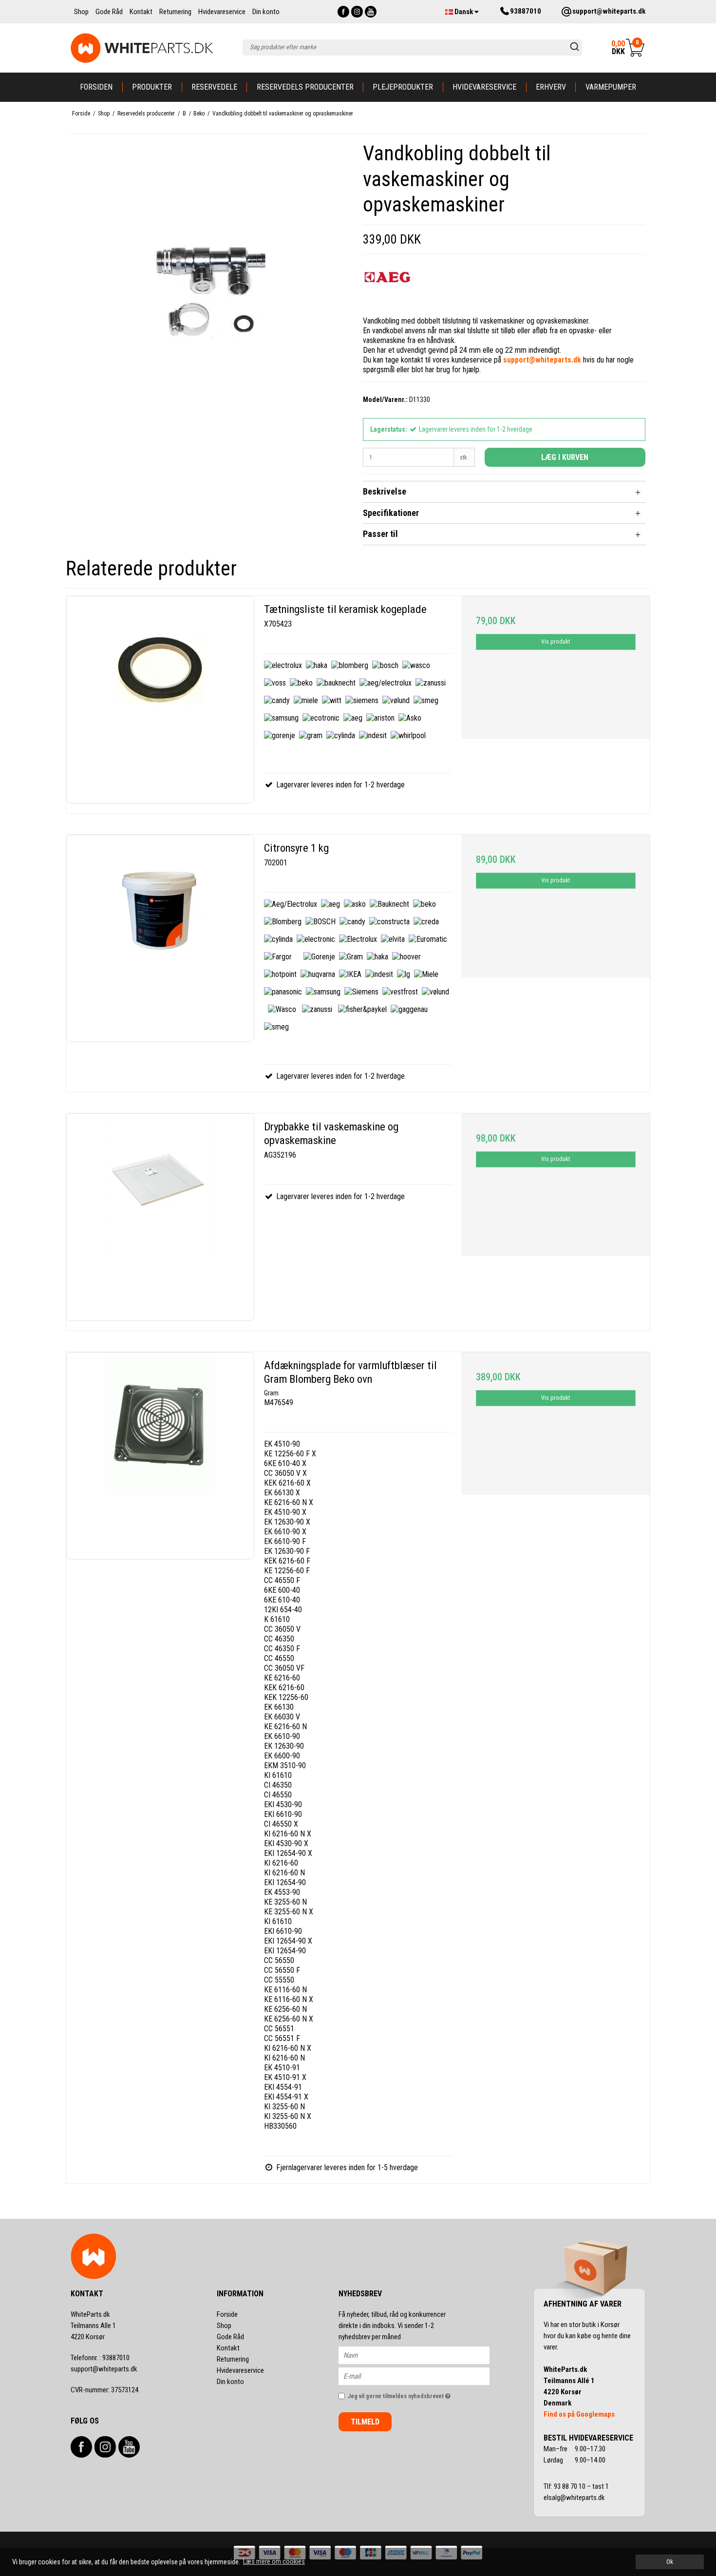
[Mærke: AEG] (387, 286)
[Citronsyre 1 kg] (160, 938)
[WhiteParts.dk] (142, 48)
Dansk (464, 12)
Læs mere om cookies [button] (274, 2561)
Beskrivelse (385, 491)
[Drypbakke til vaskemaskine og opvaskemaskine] (160, 1217)
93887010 (100, 2358)
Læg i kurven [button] (565, 457)
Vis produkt (556, 642)
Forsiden (96, 87)
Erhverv (551, 87)
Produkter (152, 87)
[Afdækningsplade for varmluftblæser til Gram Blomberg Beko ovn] (160, 1456)
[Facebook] (343, 12)
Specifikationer (391, 513)
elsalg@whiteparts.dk (575, 2498)
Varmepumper (611, 87)
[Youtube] (371, 12)
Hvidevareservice (484, 87)
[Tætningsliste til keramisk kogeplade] (160, 700)
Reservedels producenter (305, 87)
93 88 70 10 (570, 2486)
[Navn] (423, 2355)
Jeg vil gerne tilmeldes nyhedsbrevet (419, 2394)
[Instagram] (357, 12)
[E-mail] (423, 2376)
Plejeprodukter (403, 87)
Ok (670, 2562)
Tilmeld (365, 2422)
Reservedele (214, 87)
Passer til (380, 534)
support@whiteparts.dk (104, 2369)
